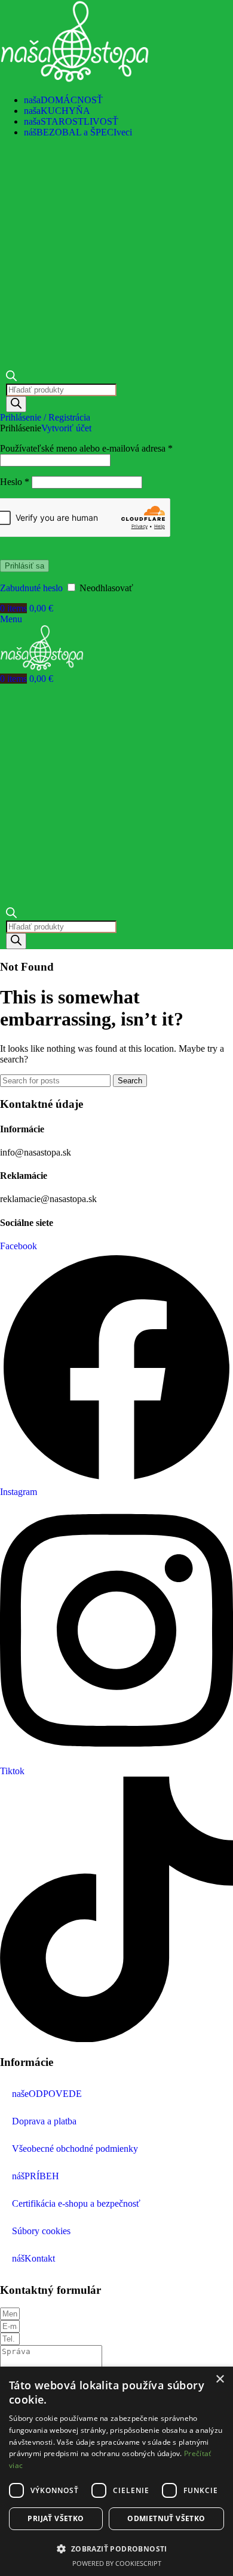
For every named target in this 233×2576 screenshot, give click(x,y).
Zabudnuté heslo (31, 588)
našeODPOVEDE (47, 2094)
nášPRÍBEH (36, 2176)
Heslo (15, 482)
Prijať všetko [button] (56, 2518)
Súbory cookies (41, 2231)
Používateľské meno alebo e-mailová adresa (86, 448)
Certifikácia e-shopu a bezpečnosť (76, 2203)
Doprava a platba (44, 2121)
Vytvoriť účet (66, 428)
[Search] (16, 404)
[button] (116, 2548)
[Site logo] (75, 80)
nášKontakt (33, 2258)
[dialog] (116, 2471)
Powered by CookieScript (117, 2563)
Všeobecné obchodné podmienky (75, 2149)
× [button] (220, 2379)
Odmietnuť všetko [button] (166, 2518)
